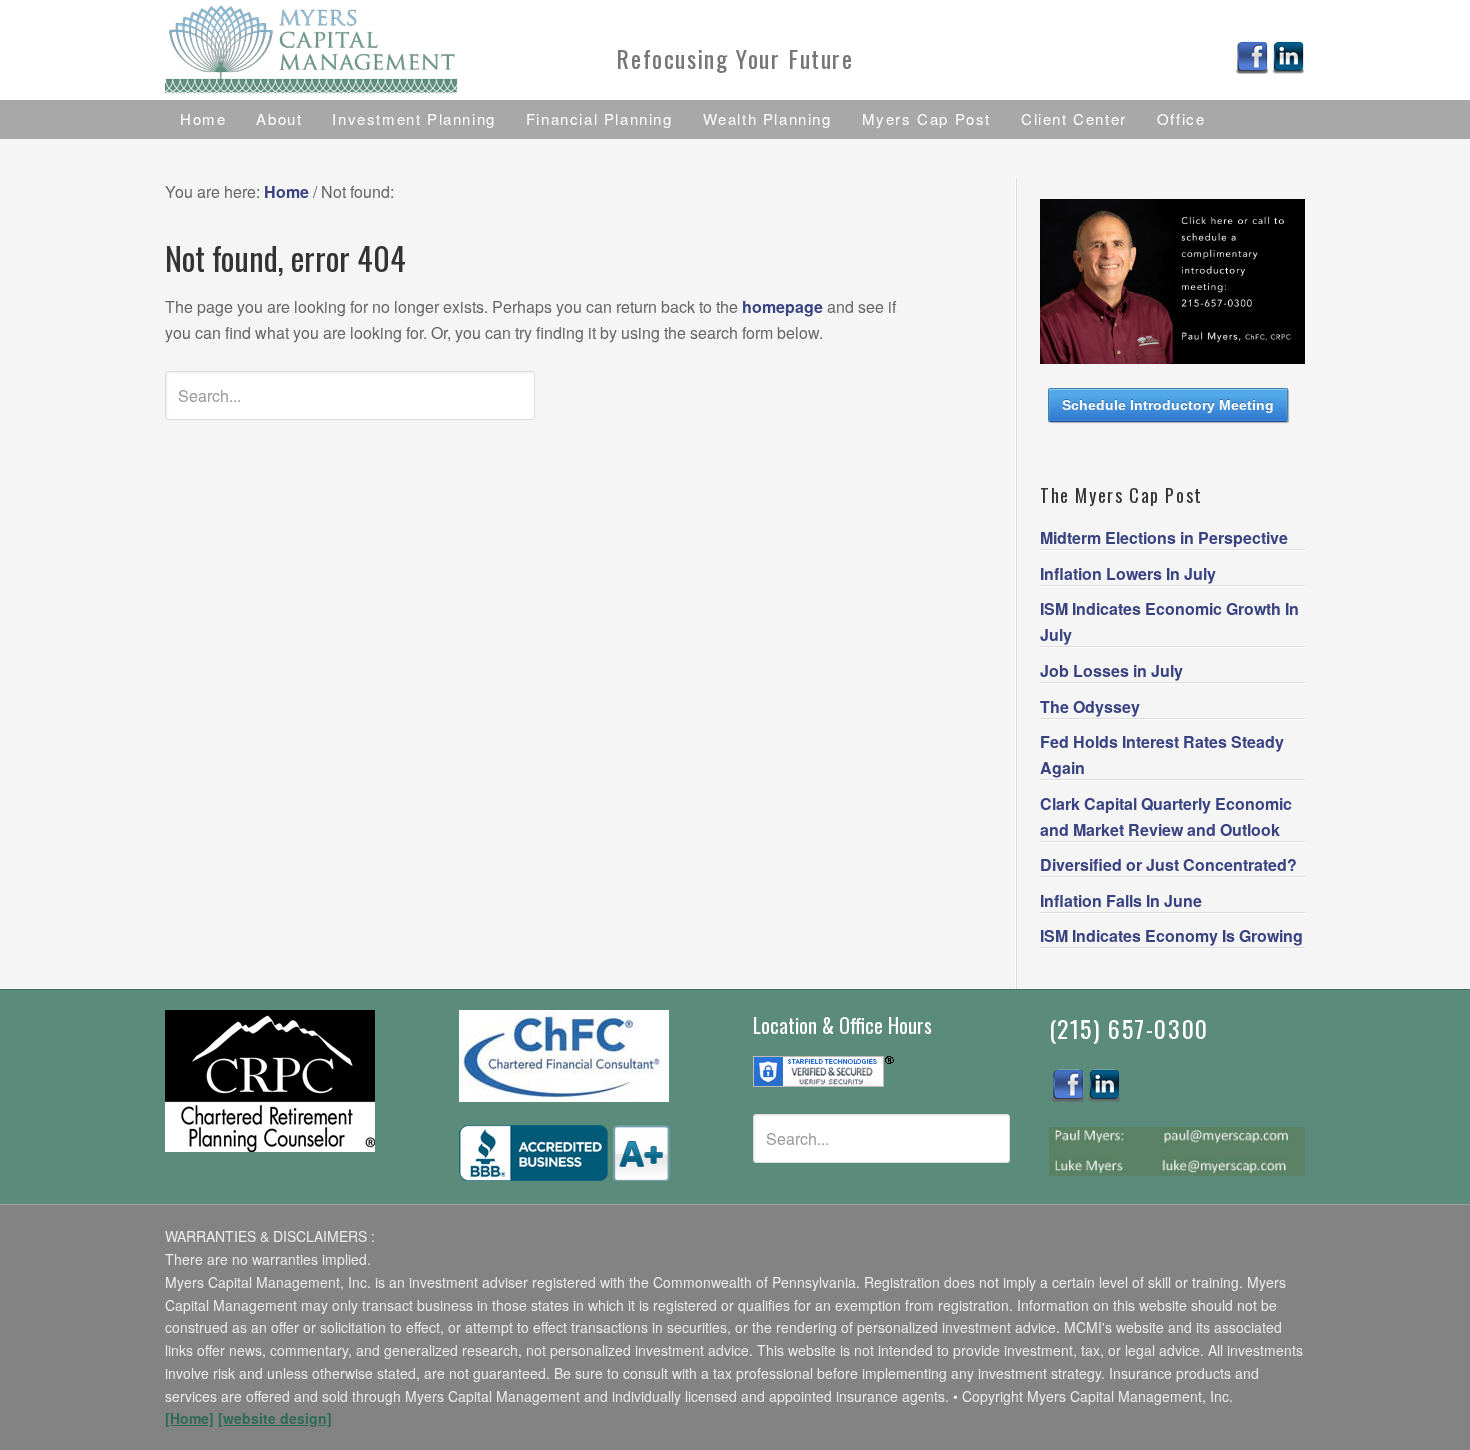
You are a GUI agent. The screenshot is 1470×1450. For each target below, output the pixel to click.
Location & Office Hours (842, 1025)
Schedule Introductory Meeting (1168, 405)
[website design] (275, 1418)
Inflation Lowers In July (1128, 573)
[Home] (189, 1418)
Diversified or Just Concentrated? (1168, 864)
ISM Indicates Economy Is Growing (1171, 935)
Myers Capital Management (345, 50)
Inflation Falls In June (1121, 900)
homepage (782, 306)
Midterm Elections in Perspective (1164, 537)
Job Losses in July (1111, 670)
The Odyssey (1090, 706)
